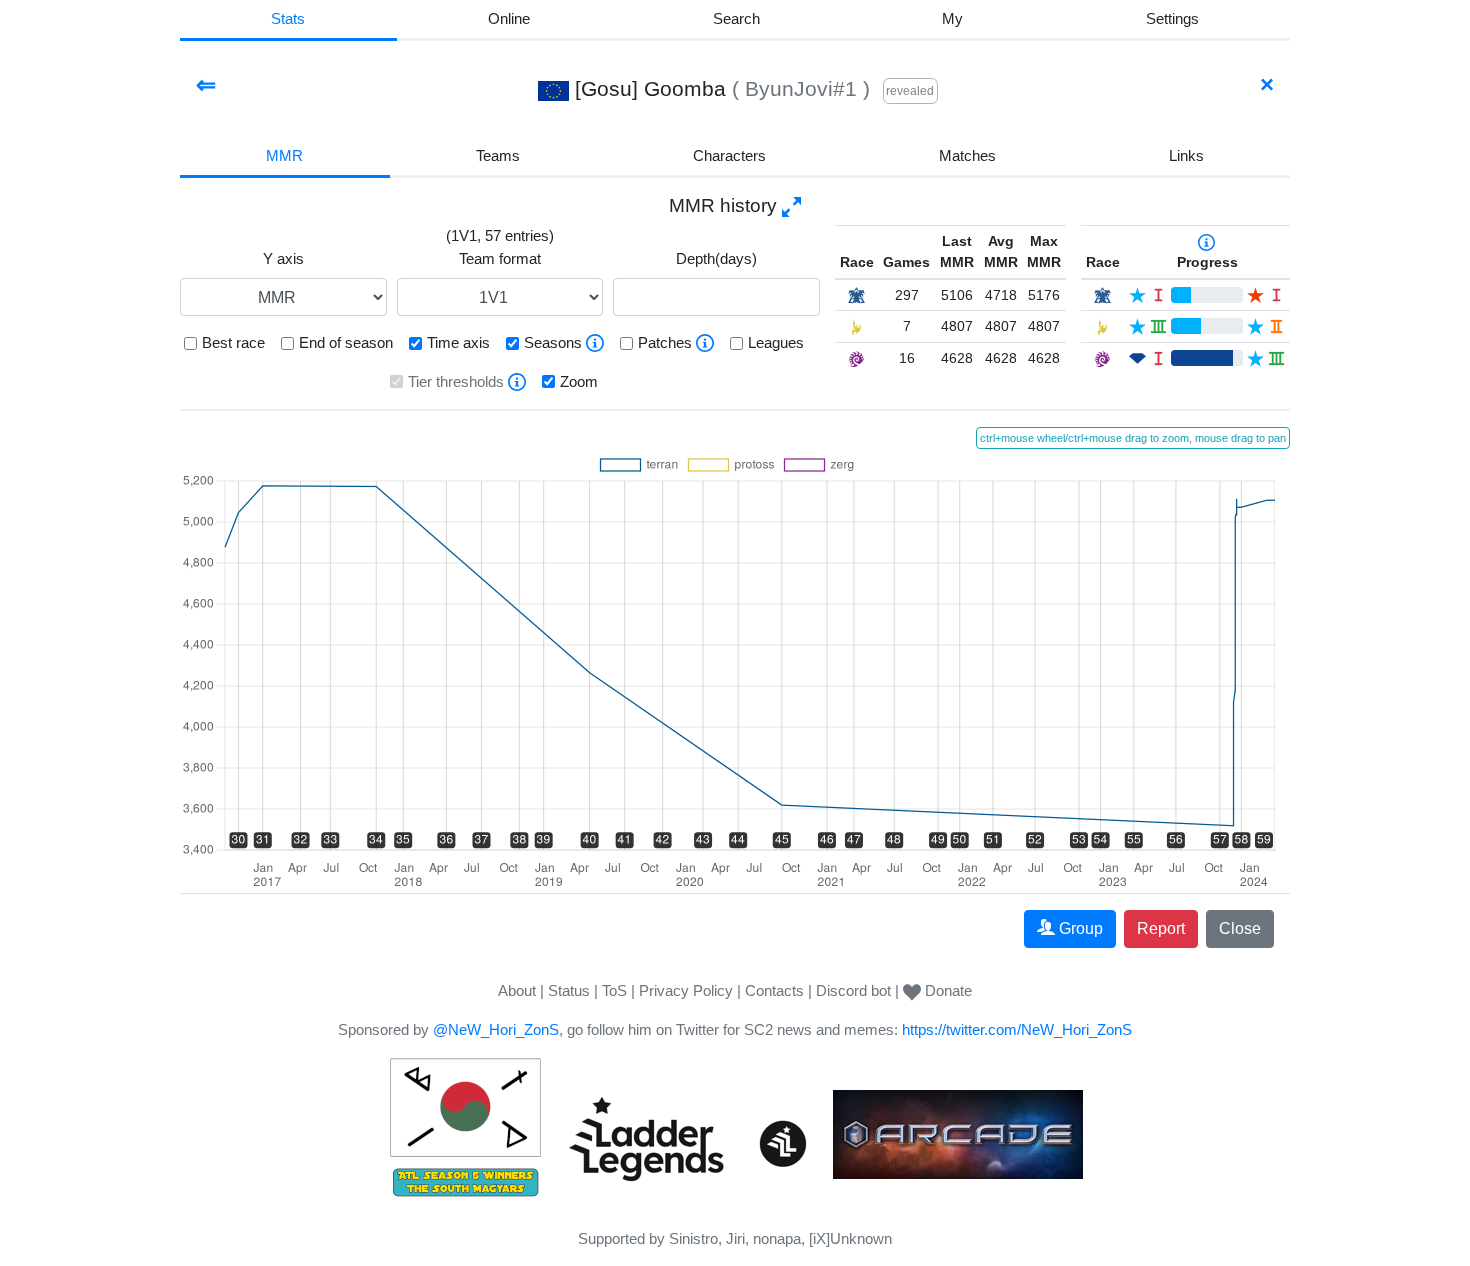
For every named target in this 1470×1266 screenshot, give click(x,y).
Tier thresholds (456, 381)
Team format (500, 258)
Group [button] (1081, 928)
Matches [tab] (967, 155)
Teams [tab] (498, 155)
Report (1161, 928)
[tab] (953, 20)
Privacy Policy (686, 990)
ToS (614, 990)
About (517, 990)
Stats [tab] (288, 18)
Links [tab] (1186, 155)
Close (1240, 928)
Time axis (458, 342)
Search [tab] (736, 18)
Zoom (579, 381)
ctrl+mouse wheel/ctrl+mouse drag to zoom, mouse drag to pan (1133, 438)
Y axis (283, 258)
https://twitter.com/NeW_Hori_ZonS (1017, 1029)
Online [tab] (509, 18)
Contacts (774, 990)
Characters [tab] (729, 155)
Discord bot (853, 990)
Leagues (776, 342)
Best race (233, 342)
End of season (346, 342)
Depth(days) (716, 258)
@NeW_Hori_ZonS (496, 1029)
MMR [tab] (284, 155)
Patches (665, 342)
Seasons (553, 342)
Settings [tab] (1172, 18)
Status (569, 990)
